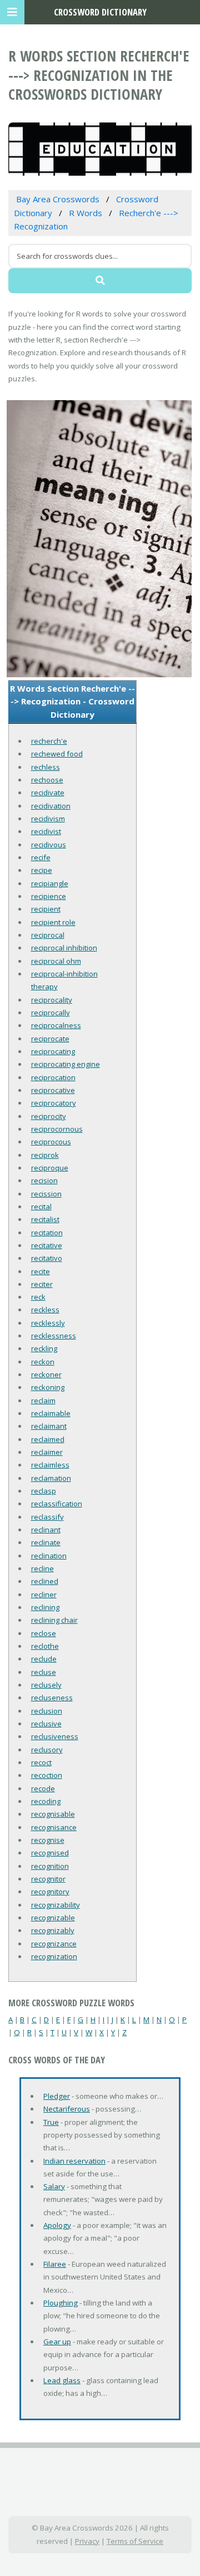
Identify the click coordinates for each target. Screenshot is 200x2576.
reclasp (44, 1491)
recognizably (53, 1930)
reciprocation (53, 1077)
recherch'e (49, 741)
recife (41, 857)
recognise (48, 1840)
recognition (50, 1866)
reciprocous (51, 1142)
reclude (44, 1659)
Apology (57, 2225)
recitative (47, 1245)
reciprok (45, 1155)
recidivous (49, 845)
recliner (44, 1594)
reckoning (48, 1387)
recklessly (48, 1323)
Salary (54, 2186)
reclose (44, 1633)
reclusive (46, 1724)
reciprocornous (57, 1129)
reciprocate (50, 1039)
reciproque (50, 1168)
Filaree (55, 2264)
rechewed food (57, 754)
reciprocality (52, 1000)
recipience (49, 896)
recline (42, 1568)
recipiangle (50, 883)
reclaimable (51, 1413)
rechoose (47, 780)
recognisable (53, 1814)
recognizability (56, 1905)
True (51, 2122)
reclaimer (47, 1452)
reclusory (47, 1750)
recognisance (54, 1827)
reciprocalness (56, 1025)
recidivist (46, 831)
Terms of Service (135, 2541)
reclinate (46, 1542)
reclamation (51, 1478)
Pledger (57, 2096)
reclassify (47, 1517)
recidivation (51, 806)
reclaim (43, 1401)
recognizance (54, 1944)
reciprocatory (54, 1103)
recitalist (45, 1219)
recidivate (48, 793)
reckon (43, 1362)
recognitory (50, 1892)
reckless (45, 1310)
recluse (44, 1672)
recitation (47, 1233)
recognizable (53, 1918)
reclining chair (54, 1620)
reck (38, 1297)
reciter (42, 1284)
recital (41, 1207)
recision (44, 1180)
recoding (46, 1801)
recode (43, 1788)
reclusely (46, 1685)
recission (46, 1194)
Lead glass (62, 2380)
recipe (42, 870)
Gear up (57, 2342)
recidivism (48, 819)
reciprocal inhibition (64, 948)
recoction (47, 1775)
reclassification (57, 1504)
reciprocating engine (66, 1064)
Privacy (87, 2541)
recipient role (53, 922)
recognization (54, 1956)
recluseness (52, 1698)
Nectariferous (67, 2109)
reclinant (46, 1530)
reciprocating (53, 1051)
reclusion (47, 1711)
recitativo (47, 1258)
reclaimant (49, 1426)
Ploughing (61, 2303)
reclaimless (50, 1465)
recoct (41, 1762)
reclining (45, 1607)
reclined (45, 1581)
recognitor (48, 1879)
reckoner (46, 1374)
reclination (49, 1556)
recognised (50, 1853)
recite (41, 1271)
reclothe (45, 1646)
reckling (44, 1348)
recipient (46, 909)
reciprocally (51, 1013)
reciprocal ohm (56, 961)
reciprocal (48, 935)
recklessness (54, 1336)
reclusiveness (55, 1736)
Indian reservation (74, 2161)
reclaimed (48, 1439)
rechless (46, 767)
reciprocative (53, 1090)
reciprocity (49, 1116)
